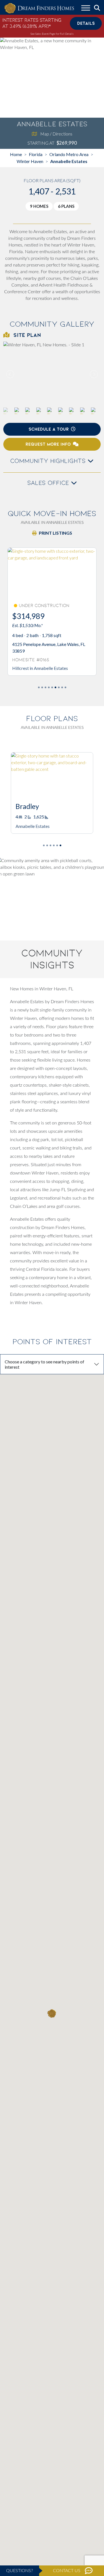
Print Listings (55, 533)
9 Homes (39, 206)
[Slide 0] (39, 687)
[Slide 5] (55, 687)
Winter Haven (30, 161)
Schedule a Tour (49, 429)
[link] (52, 374)
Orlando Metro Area (69, 154)
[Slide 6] (59, 687)
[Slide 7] (62, 687)
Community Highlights (49, 461)
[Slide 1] (42, 687)
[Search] (97, 8)
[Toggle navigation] (86, 9)
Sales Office (49, 483)
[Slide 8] (65, 687)
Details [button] (86, 23)
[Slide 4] (52, 687)
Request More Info (48, 444)
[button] (93, 374)
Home (16, 154)
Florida (36, 154)
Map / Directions (56, 134)
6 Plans (66, 206)
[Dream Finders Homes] (39, 8)
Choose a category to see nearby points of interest (45, 1364)
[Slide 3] (49, 687)
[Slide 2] (45, 687)
